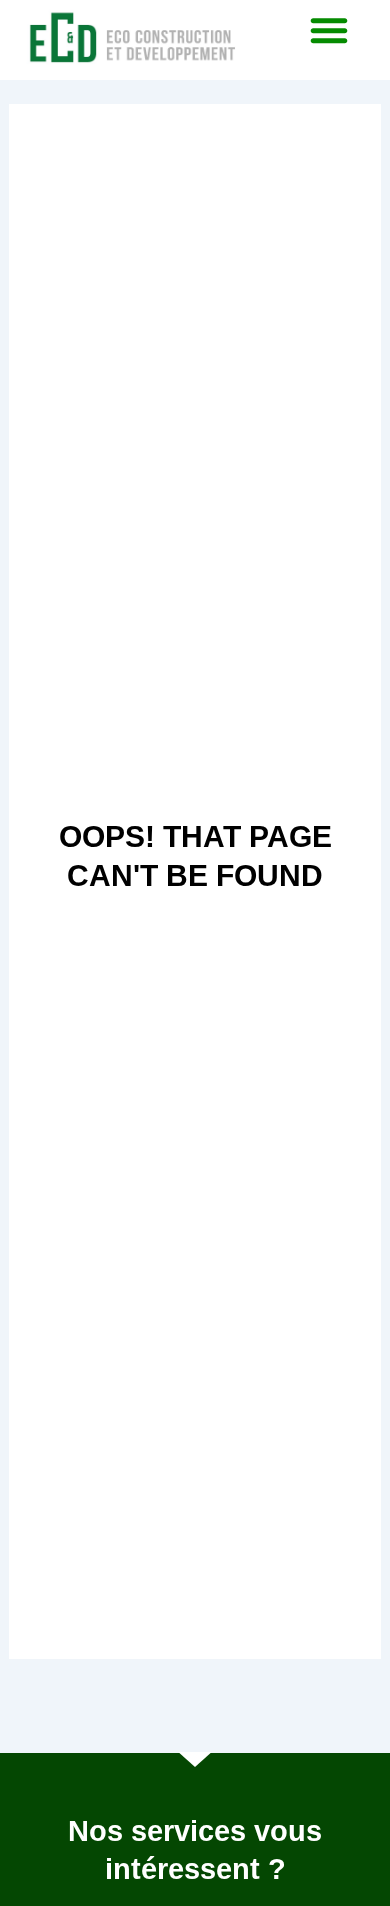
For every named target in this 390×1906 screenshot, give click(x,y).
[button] (329, 30)
